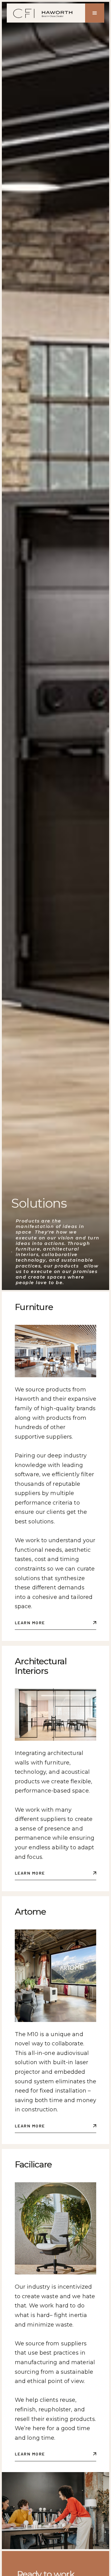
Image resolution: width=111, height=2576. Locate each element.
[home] (44, 13)
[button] (95, 13)
